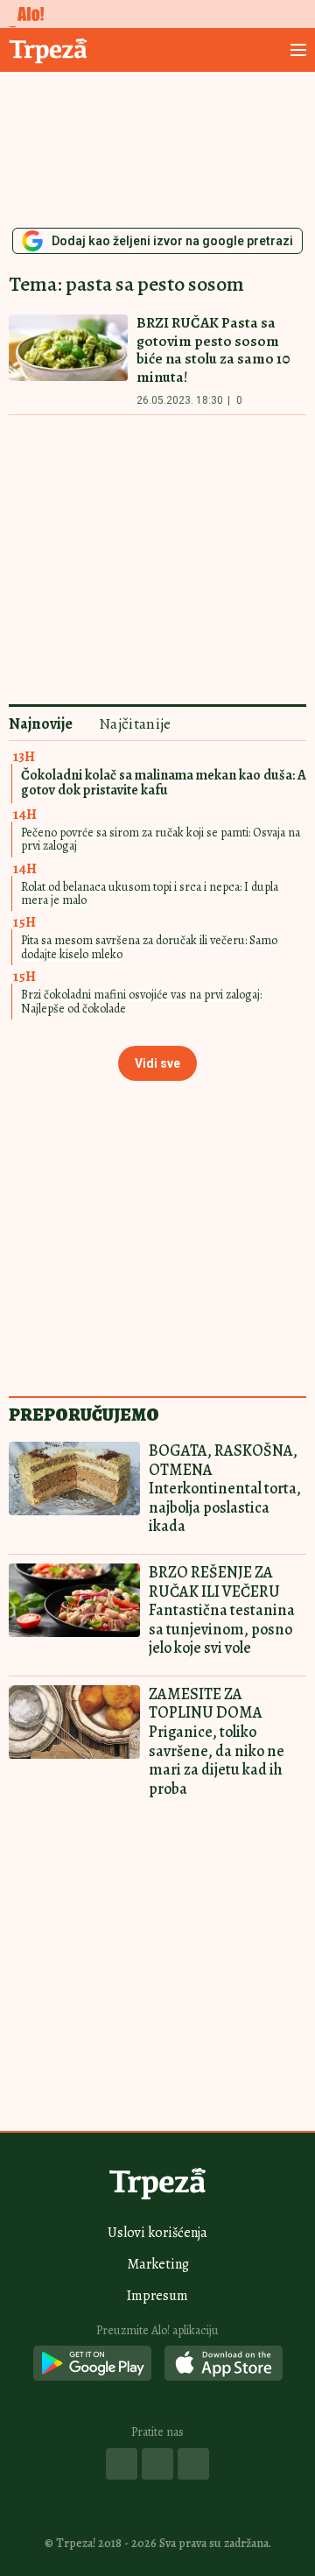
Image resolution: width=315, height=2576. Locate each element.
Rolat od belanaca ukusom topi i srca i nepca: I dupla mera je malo (150, 893)
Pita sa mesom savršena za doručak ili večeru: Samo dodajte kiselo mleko (149, 947)
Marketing (158, 2264)
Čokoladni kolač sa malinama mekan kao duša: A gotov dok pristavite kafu (164, 783)
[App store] (224, 2364)
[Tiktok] (193, 2464)
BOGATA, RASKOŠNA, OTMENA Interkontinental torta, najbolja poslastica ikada (225, 1488)
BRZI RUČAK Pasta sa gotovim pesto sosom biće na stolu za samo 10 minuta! (213, 350)
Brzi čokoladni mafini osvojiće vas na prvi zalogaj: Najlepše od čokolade (141, 1001)
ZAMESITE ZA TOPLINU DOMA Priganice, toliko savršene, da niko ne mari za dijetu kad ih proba (217, 1741)
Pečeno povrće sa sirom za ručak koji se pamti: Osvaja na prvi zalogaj (161, 839)
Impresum (157, 2296)
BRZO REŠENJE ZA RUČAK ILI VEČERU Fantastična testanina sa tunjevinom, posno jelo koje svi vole (222, 1610)
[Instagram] (157, 2464)
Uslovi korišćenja (157, 2233)
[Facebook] (122, 2464)
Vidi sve (157, 1063)
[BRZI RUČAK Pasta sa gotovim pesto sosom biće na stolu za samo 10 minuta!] (68, 360)
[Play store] (92, 2364)
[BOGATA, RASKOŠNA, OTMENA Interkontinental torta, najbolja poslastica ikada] (74, 1479)
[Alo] (26, 14)
